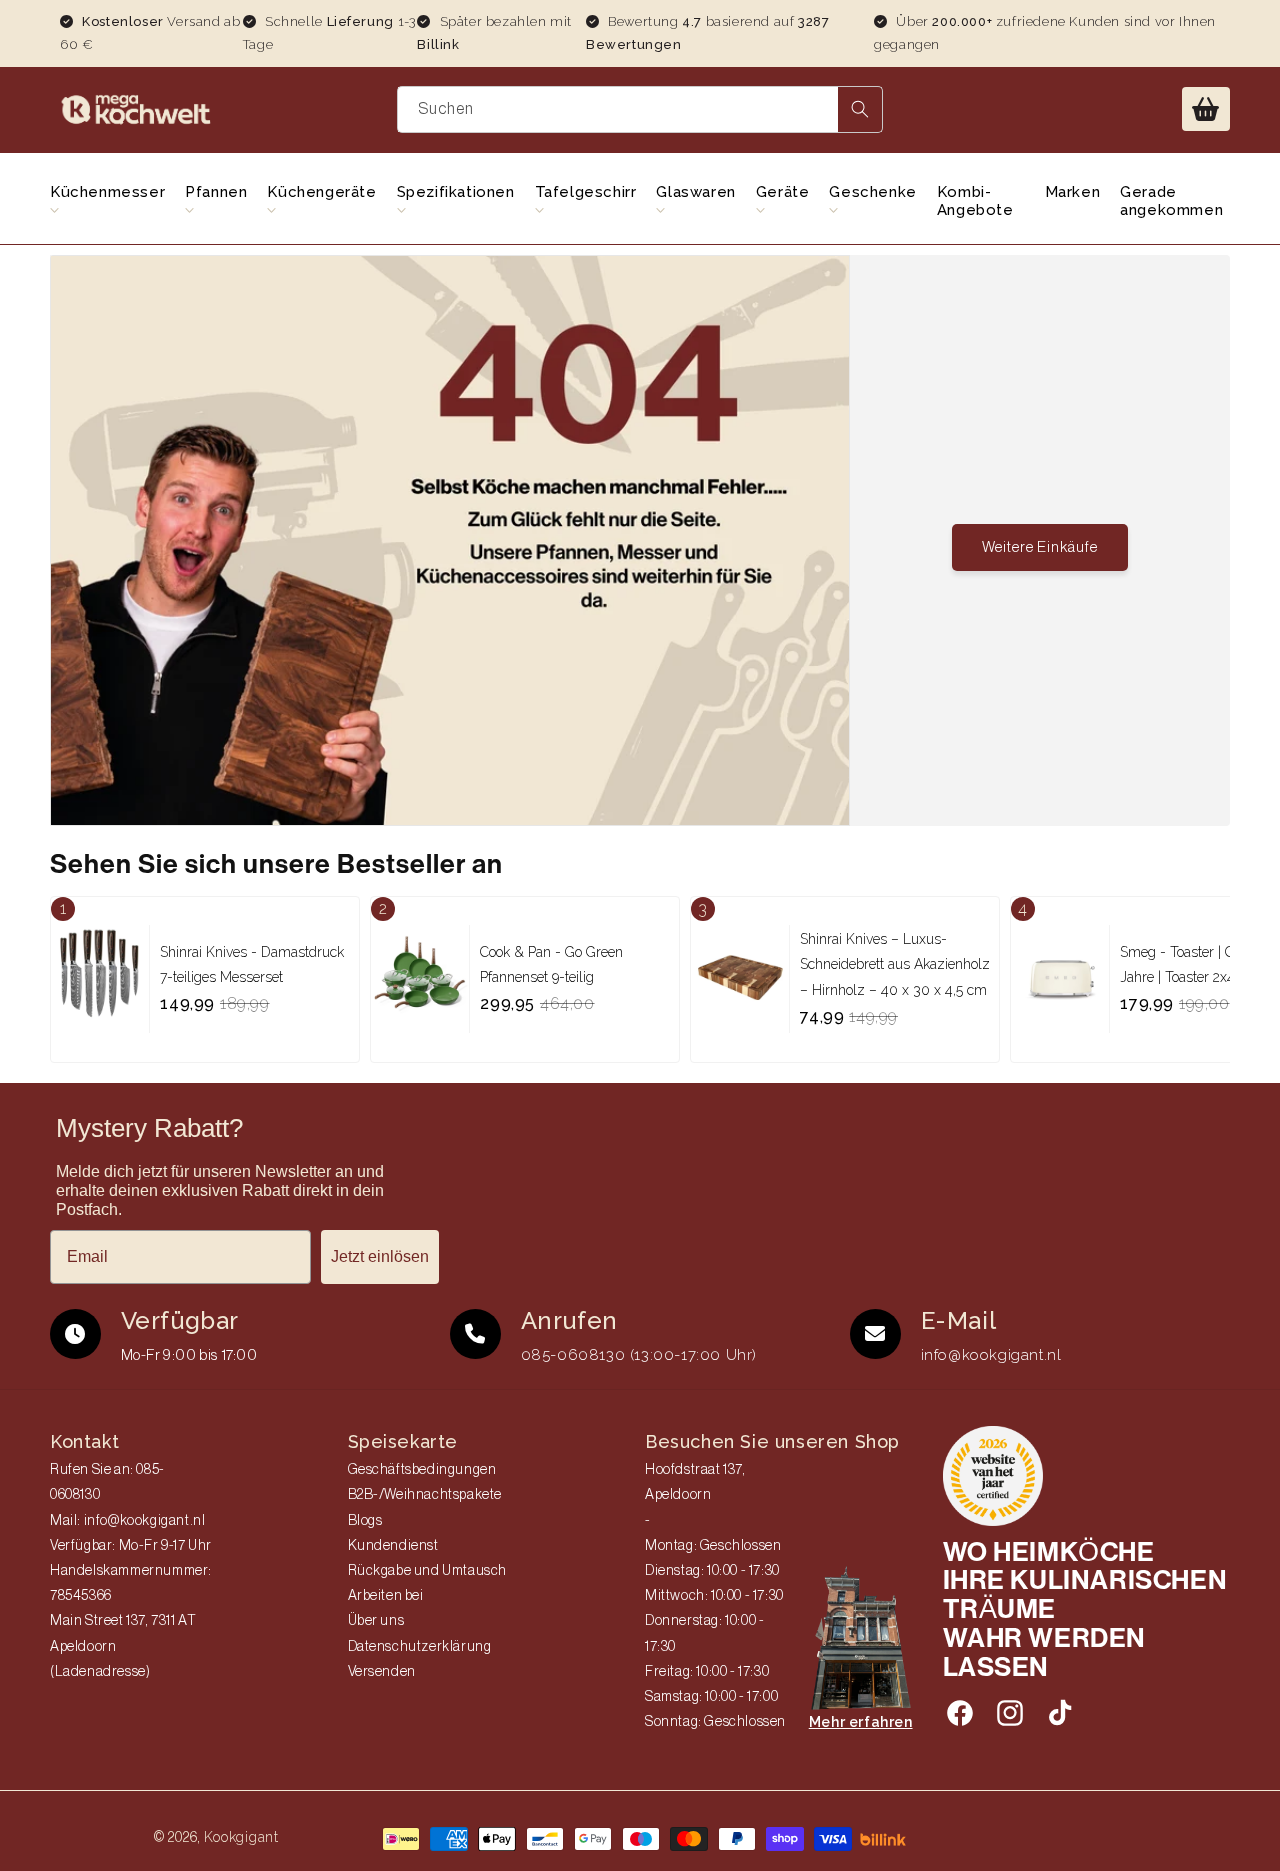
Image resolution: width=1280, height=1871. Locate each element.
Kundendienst (393, 1546)
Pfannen (216, 192)
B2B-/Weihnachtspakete (425, 1495)
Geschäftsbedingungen (422, 1470)
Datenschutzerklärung (420, 1647)
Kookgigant (241, 1837)
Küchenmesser (107, 192)
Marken (1073, 192)
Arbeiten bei (386, 1596)
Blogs (365, 1521)
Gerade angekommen (1171, 201)
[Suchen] (860, 109)
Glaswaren (695, 192)
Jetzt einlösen (380, 1256)
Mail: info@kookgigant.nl (127, 1521)
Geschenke (872, 192)
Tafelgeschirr (586, 192)
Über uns (376, 1621)
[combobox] (640, 109)
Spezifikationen (456, 192)
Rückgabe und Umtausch (428, 1571)
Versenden (382, 1672)
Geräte (783, 192)
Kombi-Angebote (975, 201)
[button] (1206, 109)
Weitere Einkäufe (1040, 547)
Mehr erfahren (861, 1722)
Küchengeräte (321, 192)
